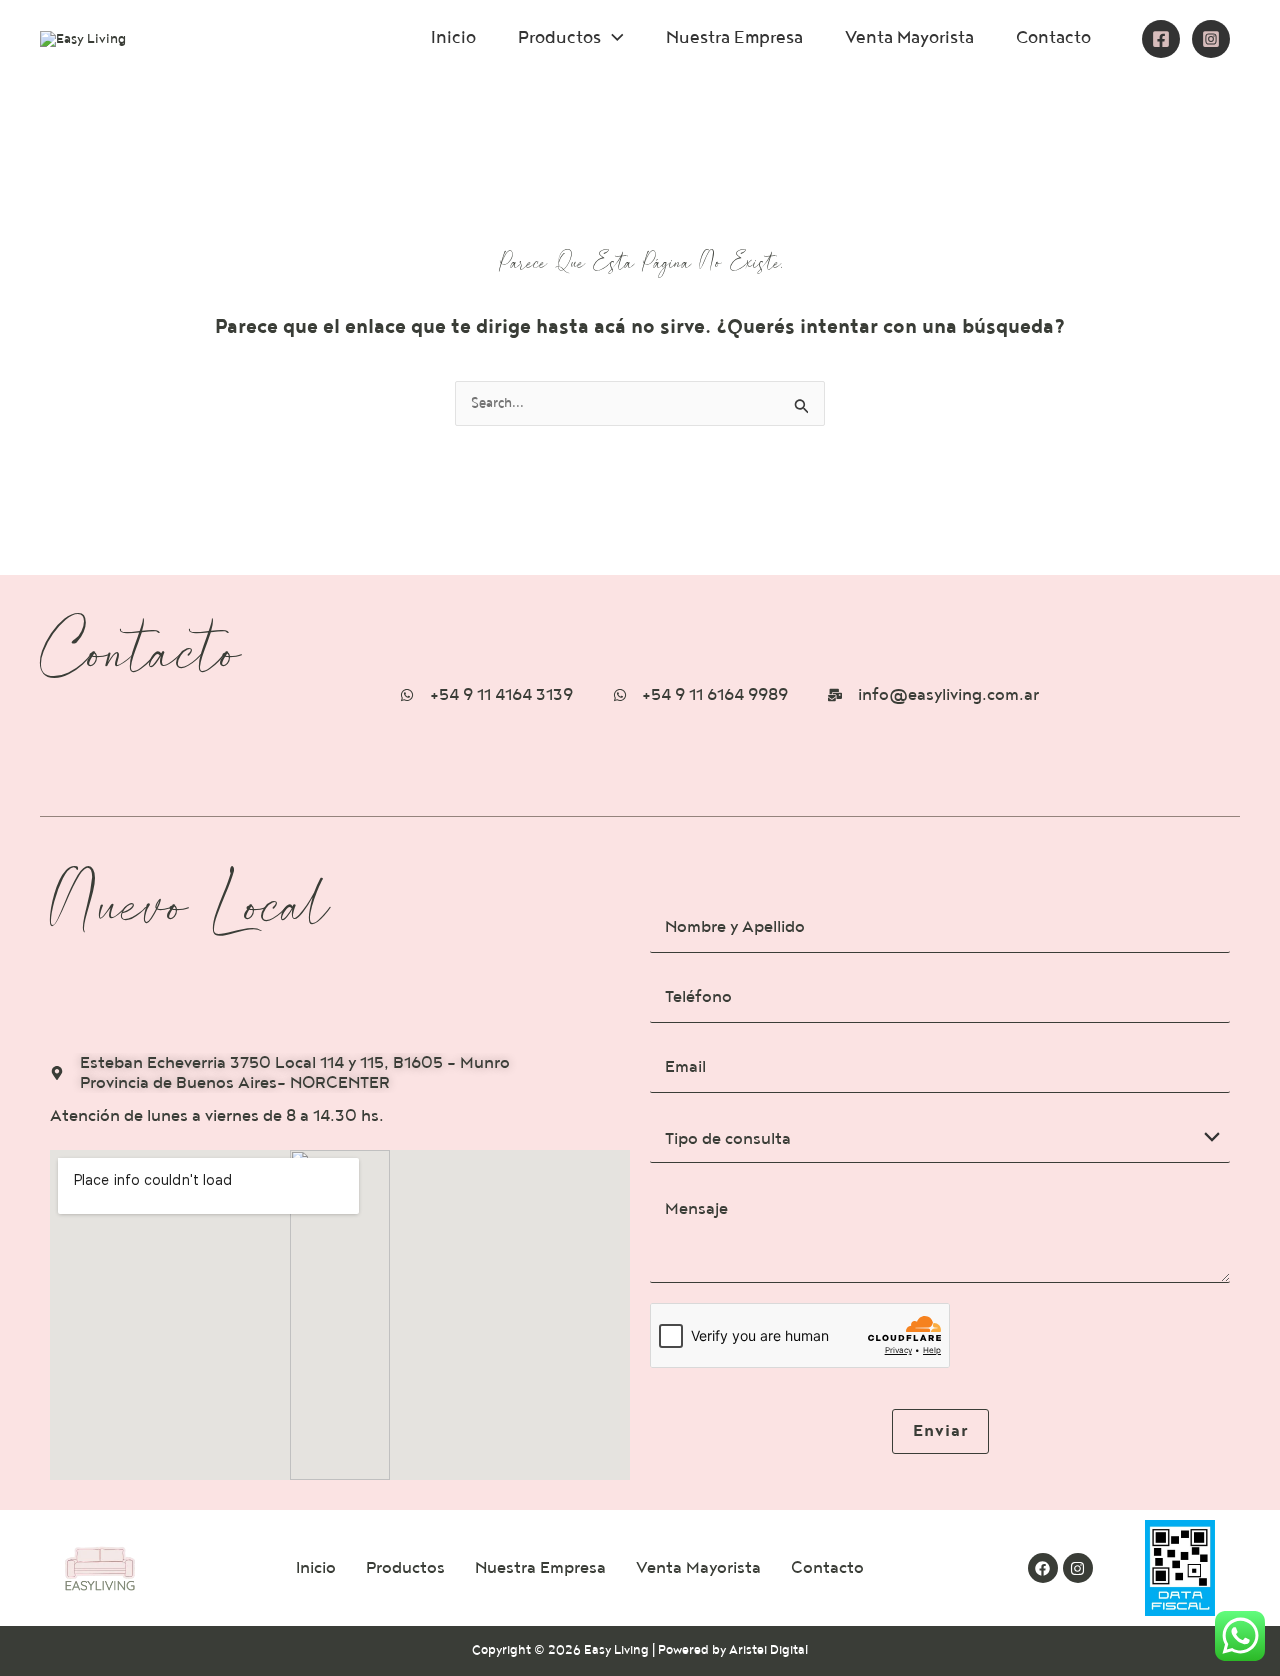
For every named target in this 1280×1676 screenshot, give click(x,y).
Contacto (1053, 37)
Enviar (940, 1431)
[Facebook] (1161, 39)
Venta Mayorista (909, 37)
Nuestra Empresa (734, 37)
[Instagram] (1211, 39)
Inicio (453, 37)
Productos (559, 37)
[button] (612, 37)
